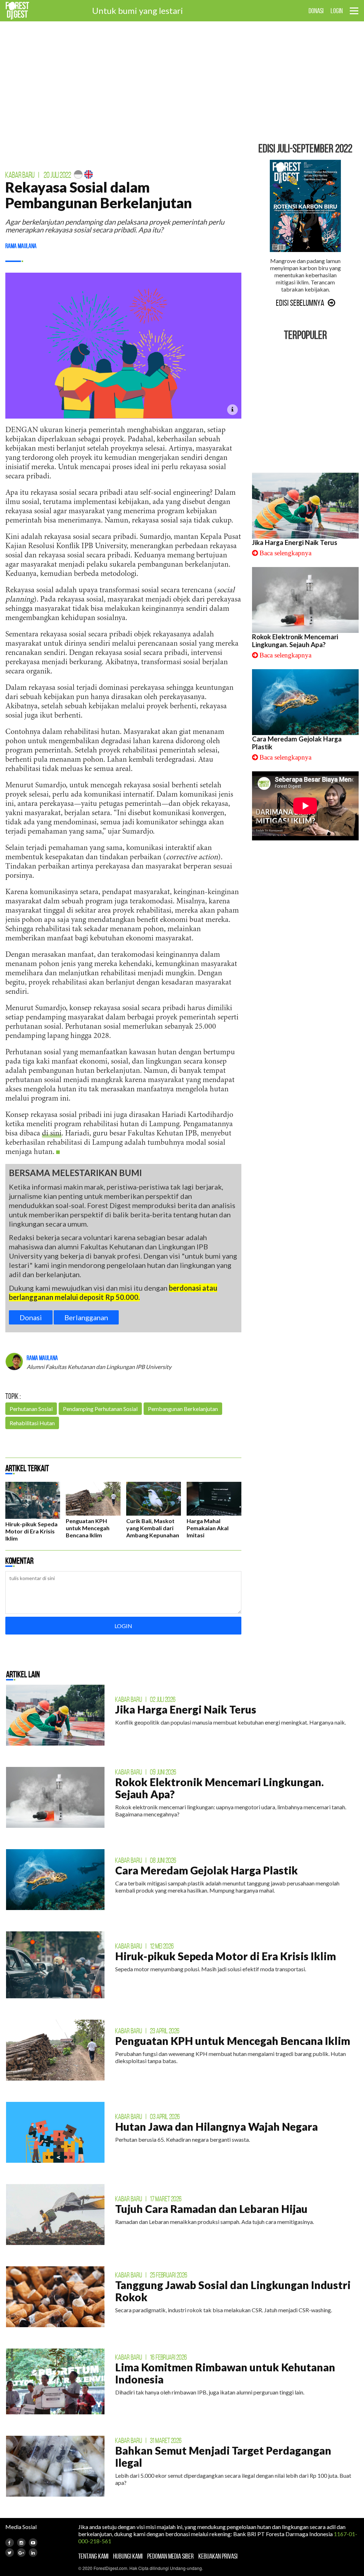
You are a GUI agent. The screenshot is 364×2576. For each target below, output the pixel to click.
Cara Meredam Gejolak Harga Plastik (207, 1870)
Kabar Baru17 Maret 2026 (148, 2199)
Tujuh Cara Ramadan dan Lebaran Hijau (211, 2209)
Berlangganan (86, 1317)
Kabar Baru (20, 175)
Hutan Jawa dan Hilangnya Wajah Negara (216, 2126)
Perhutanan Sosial (31, 1409)
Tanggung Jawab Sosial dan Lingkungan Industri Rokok (233, 2291)
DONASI (316, 11)
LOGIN (337, 11)
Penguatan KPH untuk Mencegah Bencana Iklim (88, 1528)
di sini (52, 1134)
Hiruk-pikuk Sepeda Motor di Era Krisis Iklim (31, 1531)
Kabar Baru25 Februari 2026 (151, 2275)
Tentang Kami (93, 2556)
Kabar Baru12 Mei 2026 (144, 1946)
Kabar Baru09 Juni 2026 (146, 1772)
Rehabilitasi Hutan (32, 1423)
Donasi (31, 1317)
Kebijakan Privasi (218, 2556)
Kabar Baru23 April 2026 (147, 2031)
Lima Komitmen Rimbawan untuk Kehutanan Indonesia (225, 2373)
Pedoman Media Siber (170, 2556)
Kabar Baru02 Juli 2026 (145, 1699)
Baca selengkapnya (285, 553)
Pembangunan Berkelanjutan (183, 1409)
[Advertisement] (182, 82)
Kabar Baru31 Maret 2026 (148, 2440)
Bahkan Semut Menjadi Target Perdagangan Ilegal (223, 2456)
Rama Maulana (21, 246)
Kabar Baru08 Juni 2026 (146, 1860)
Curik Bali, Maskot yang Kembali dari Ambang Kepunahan (153, 1528)
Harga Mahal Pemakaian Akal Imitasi (208, 1528)
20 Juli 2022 (57, 175)
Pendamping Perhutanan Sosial (100, 1409)
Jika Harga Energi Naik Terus (295, 542)
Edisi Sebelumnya (300, 303)
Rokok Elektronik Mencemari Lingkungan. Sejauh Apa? (295, 641)
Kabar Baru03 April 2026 (148, 2116)
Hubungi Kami (128, 2556)
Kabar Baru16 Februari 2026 (151, 2357)
